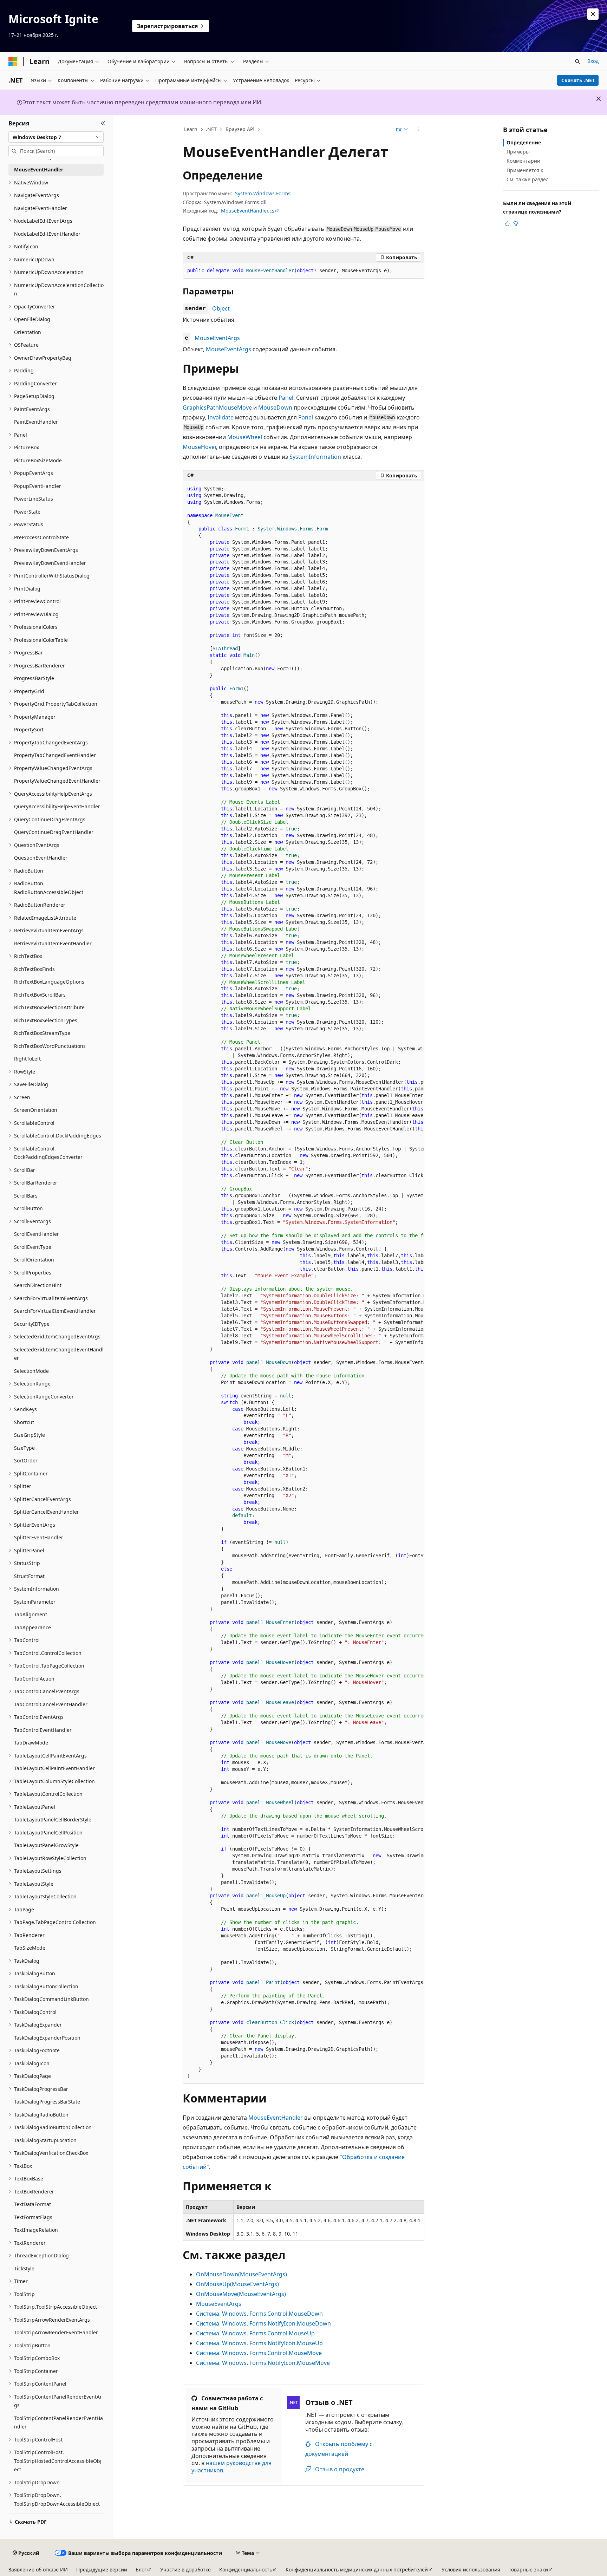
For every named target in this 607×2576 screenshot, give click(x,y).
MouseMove (235, 407)
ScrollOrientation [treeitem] (34, 1260)
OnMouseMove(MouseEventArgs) (241, 2294)
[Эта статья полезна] (507, 223)
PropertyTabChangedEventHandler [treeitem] (55, 755)
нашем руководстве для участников (231, 2467)
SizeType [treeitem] (24, 1448)
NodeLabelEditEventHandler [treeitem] (47, 234)
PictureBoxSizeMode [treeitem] (38, 460)
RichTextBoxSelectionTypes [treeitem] (46, 1020)
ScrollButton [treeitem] (28, 1208)
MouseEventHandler (276, 2118)
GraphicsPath (201, 407)
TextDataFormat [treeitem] (32, 2204)
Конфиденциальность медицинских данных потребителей (357, 2570)
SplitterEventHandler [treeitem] (39, 1537)
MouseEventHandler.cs (248, 211)
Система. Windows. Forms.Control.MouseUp (255, 2333)
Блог (141, 2570)
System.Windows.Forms (263, 193)
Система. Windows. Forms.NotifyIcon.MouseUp (259, 2343)
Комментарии (523, 161)
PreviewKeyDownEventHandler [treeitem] (50, 563)
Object (221, 308)
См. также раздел (528, 179)
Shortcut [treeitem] (24, 1422)
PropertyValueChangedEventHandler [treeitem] (57, 781)
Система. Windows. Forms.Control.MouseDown (259, 2314)
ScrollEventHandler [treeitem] (37, 1234)
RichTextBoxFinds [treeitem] (34, 969)
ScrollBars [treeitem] (26, 1196)
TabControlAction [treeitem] (34, 1679)
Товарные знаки (528, 2570)
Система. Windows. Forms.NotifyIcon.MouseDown (263, 2323)
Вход (593, 61)
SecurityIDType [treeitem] (32, 1324)
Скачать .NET (578, 80)
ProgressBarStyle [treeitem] (34, 678)
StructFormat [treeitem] (29, 1576)
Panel (286, 398)
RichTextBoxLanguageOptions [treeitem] (49, 982)
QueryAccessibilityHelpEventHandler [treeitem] (57, 806)
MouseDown (275, 407)
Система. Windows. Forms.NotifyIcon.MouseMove (263, 2363)
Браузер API (240, 129)
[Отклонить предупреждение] (593, 14)
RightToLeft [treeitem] (27, 1059)
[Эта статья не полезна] (516, 223)
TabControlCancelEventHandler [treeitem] (51, 1704)
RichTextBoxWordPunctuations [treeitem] (50, 1046)
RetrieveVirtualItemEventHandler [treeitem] (53, 943)
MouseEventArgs (217, 338)
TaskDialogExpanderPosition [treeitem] (47, 2038)
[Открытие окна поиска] (577, 61)
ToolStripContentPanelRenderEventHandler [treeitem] (58, 2422)
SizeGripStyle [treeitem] (30, 1435)
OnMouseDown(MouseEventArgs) (242, 2274)
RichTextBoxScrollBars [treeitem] (40, 995)
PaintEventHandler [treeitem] (36, 422)
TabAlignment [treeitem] (31, 1614)
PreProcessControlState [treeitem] (41, 537)
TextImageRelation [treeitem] (36, 2230)
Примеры (518, 152)
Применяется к (525, 170)
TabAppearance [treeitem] (32, 1627)
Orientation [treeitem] (28, 332)
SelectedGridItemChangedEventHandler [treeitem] (59, 1354)
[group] (303, 1283)
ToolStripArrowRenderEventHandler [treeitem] (56, 2332)
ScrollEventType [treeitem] (33, 1247)
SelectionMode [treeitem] (31, 1371)
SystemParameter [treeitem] (35, 1602)
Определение (524, 142)
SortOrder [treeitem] (26, 1460)
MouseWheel (245, 437)
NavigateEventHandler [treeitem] (41, 208)
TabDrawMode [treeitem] (31, 1743)
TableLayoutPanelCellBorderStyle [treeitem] (53, 1819)
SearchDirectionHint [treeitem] (38, 1285)
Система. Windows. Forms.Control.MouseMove (259, 2353)
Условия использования (471, 2570)
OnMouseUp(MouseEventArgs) (237, 2284)
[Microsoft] (13, 61)
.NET (211, 129)
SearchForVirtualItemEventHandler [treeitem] (55, 1311)
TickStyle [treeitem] (24, 2268)
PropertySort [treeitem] (29, 729)
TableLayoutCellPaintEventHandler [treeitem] (54, 1768)
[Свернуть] (103, 123)
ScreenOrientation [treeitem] (36, 1110)
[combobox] (56, 137)
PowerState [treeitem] (27, 512)
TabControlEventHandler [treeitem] (43, 1730)
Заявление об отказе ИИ (38, 2570)
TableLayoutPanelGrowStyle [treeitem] (46, 1845)
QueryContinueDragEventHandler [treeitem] (54, 832)
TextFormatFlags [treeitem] (33, 2217)
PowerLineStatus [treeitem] (34, 499)
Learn (191, 129)
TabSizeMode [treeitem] (30, 1948)
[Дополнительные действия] (418, 130)
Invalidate (221, 417)
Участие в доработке (185, 2570)
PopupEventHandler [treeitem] (38, 486)
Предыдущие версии (102, 2570)
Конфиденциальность (246, 2570)
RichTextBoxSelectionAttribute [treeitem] (49, 1007)
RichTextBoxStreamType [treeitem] (42, 1033)
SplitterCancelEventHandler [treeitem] (47, 1512)
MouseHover (199, 447)
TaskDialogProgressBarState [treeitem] (47, 2102)
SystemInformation (315, 457)
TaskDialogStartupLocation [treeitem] (45, 2140)
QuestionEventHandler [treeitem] (41, 858)
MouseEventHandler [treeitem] (39, 169)
